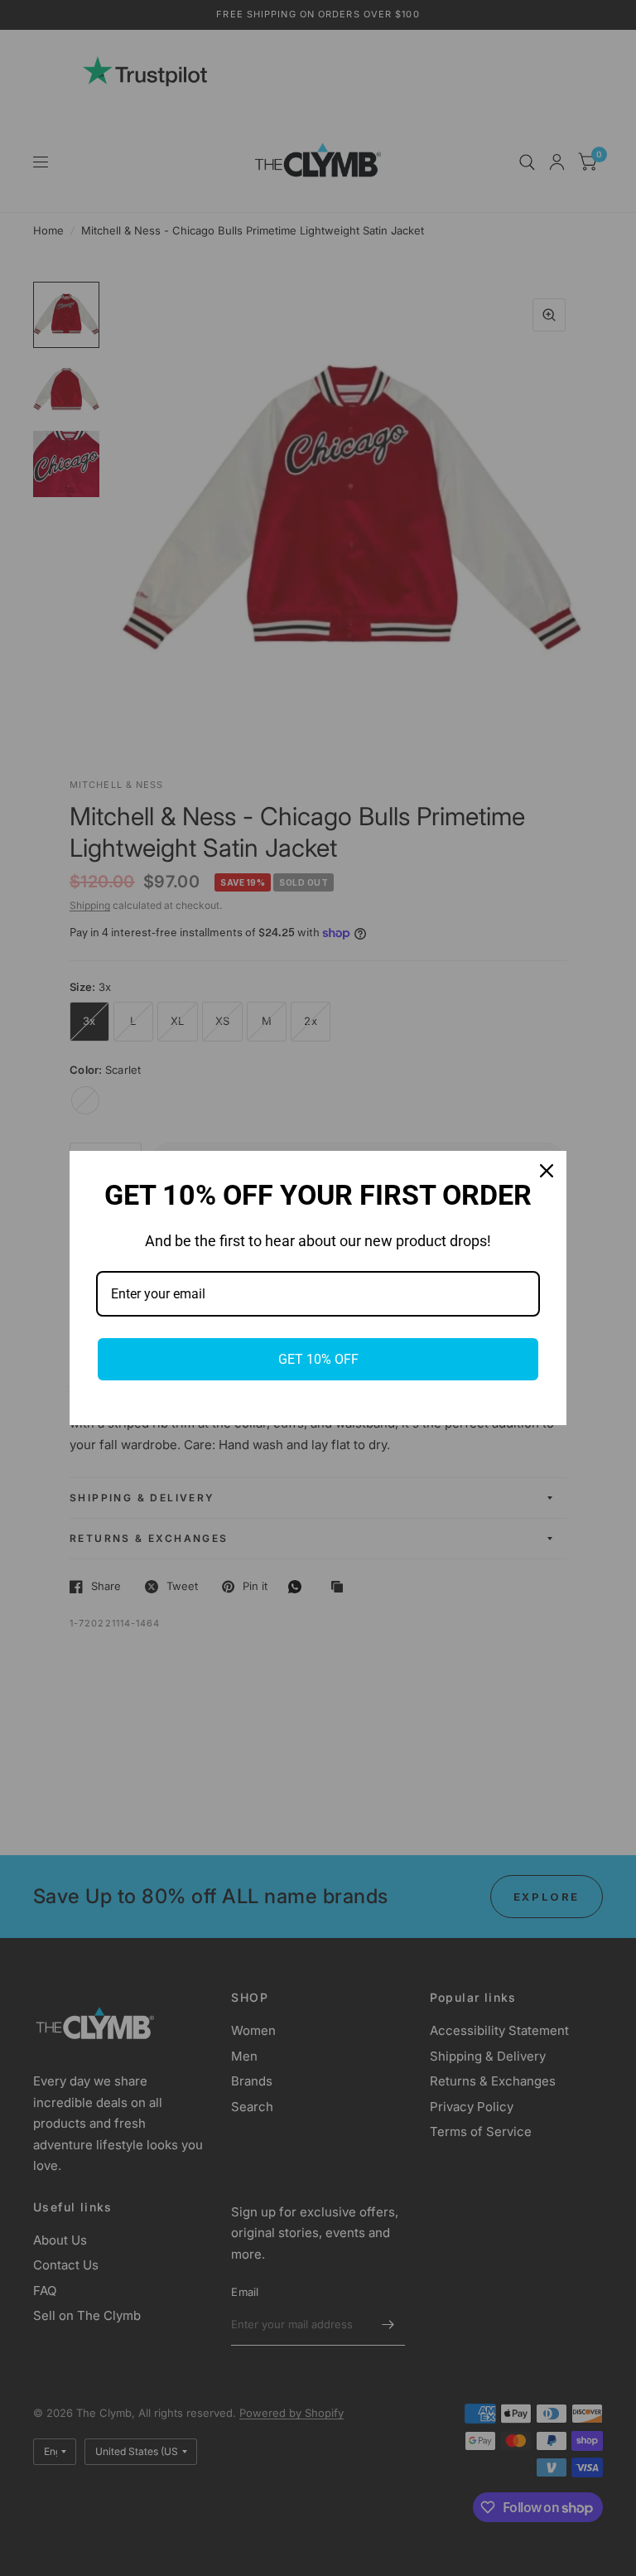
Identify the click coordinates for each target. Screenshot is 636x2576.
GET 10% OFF (318, 1359)
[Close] (547, 1171)
